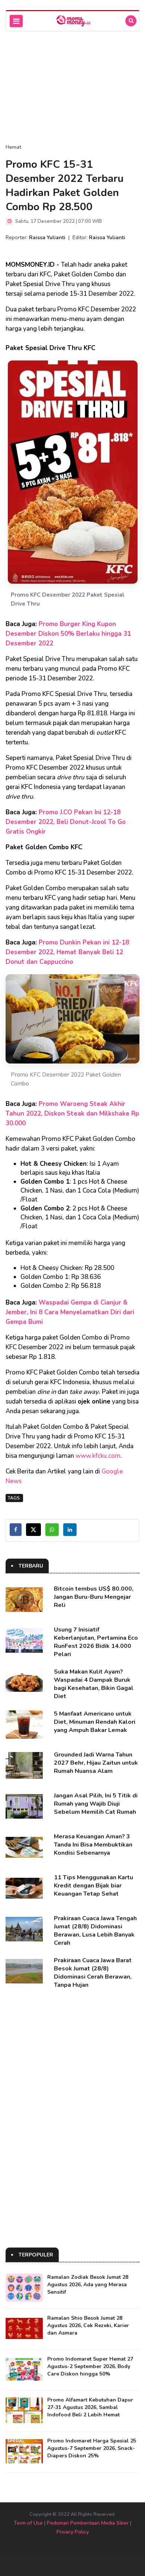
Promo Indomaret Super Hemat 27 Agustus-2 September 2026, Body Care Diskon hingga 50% (90, 2366)
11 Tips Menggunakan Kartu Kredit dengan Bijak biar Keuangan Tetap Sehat (94, 1886)
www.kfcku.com (98, 1456)
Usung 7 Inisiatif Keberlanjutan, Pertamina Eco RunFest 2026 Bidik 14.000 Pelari (96, 1642)
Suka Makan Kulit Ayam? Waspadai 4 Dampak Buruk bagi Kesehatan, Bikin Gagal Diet (94, 1684)
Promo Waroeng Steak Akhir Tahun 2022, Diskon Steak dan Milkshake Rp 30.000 (72, 1114)
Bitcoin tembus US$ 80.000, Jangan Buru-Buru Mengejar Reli (94, 1597)
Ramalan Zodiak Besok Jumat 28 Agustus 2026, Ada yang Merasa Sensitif (88, 2285)
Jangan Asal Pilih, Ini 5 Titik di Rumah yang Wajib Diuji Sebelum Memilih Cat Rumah (96, 1804)
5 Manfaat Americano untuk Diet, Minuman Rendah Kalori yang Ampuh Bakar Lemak (95, 1722)
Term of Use (28, 2523)
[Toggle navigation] (16, 21)
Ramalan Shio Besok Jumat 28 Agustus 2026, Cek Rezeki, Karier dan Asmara (88, 2325)
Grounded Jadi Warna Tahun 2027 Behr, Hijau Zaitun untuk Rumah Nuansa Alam (96, 1763)
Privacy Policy (73, 2532)
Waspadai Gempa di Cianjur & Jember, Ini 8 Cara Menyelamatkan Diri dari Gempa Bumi (70, 1312)
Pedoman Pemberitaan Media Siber (88, 2523)
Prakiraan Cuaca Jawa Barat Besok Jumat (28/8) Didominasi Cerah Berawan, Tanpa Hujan (93, 1973)
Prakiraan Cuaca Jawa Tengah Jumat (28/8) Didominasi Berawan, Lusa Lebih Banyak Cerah (95, 1931)
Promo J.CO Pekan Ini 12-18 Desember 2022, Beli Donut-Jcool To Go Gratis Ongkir (66, 822)
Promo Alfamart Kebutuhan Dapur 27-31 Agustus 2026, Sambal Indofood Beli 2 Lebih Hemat (90, 2407)
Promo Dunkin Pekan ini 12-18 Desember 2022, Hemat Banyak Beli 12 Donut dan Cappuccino (67, 952)
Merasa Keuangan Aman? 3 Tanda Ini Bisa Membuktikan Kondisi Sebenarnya (93, 1845)
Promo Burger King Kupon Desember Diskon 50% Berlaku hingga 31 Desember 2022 (68, 634)
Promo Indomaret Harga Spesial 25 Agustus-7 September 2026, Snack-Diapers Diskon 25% (92, 2448)
